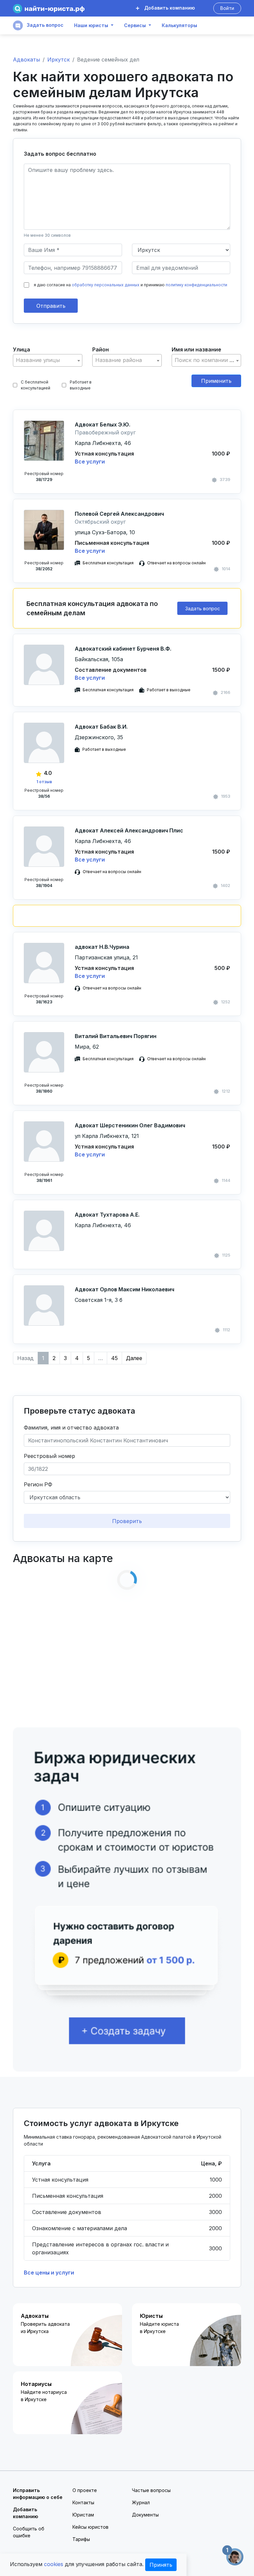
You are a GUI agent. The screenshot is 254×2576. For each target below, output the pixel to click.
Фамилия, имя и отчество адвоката (71, 1428)
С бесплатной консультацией (36, 385)
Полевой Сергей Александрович (119, 514)
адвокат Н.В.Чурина (102, 947)
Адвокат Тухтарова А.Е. (107, 1215)
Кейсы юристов (90, 2527)
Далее (134, 1358)
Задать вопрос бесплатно (60, 154)
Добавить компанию (169, 8)
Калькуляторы (179, 25)
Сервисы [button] (135, 25)
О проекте (85, 2490)
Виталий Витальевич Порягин (116, 1036)
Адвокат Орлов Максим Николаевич (125, 1289)
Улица (21, 349)
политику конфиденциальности (196, 285)
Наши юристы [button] (91, 25)
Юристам (83, 2515)
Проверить (127, 1521)
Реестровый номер (49, 1456)
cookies (54, 2564)
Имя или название (196, 349)
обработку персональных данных (106, 285)
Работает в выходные (81, 385)
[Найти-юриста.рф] (49, 8)
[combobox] (48, 360)
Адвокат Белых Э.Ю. (103, 424)
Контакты (83, 2502)
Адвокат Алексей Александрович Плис (129, 830)
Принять (161, 2565)
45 (114, 1358)
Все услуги (90, 462)
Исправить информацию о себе (38, 2494)
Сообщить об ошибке (29, 2532)
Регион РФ (38, 1484)
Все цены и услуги (49, 2273)
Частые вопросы (151, 2490)
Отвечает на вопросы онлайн (176, 563)
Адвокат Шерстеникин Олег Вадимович (130, 1125)
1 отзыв (44, 782)
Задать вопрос (44, 25)
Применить (216, 381)
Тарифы (81, 2539)
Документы (145, 2515)
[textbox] (48, 360)
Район (101, 349)
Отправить (51, 306)
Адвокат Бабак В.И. (101, 727)
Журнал (141, 2502)
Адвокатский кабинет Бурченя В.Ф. (123, 649)
